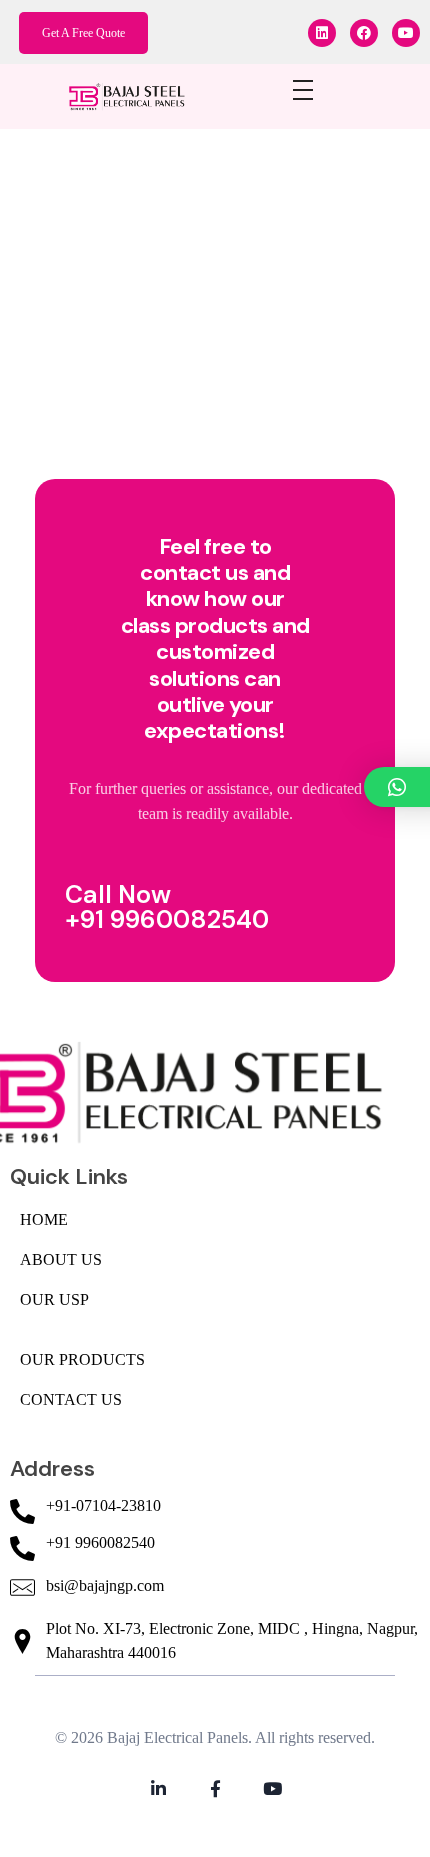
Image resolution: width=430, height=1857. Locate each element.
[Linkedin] (322, 33)
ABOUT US (61, 1259)
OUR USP (54, 1299)
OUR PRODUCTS (82, 1359)
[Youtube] (406, 33)
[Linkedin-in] (158, 1788)
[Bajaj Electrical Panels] (136, 95)
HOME (44, 1219)
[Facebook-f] (215, 1788)
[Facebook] (364, 33)
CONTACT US (71, 1399)
